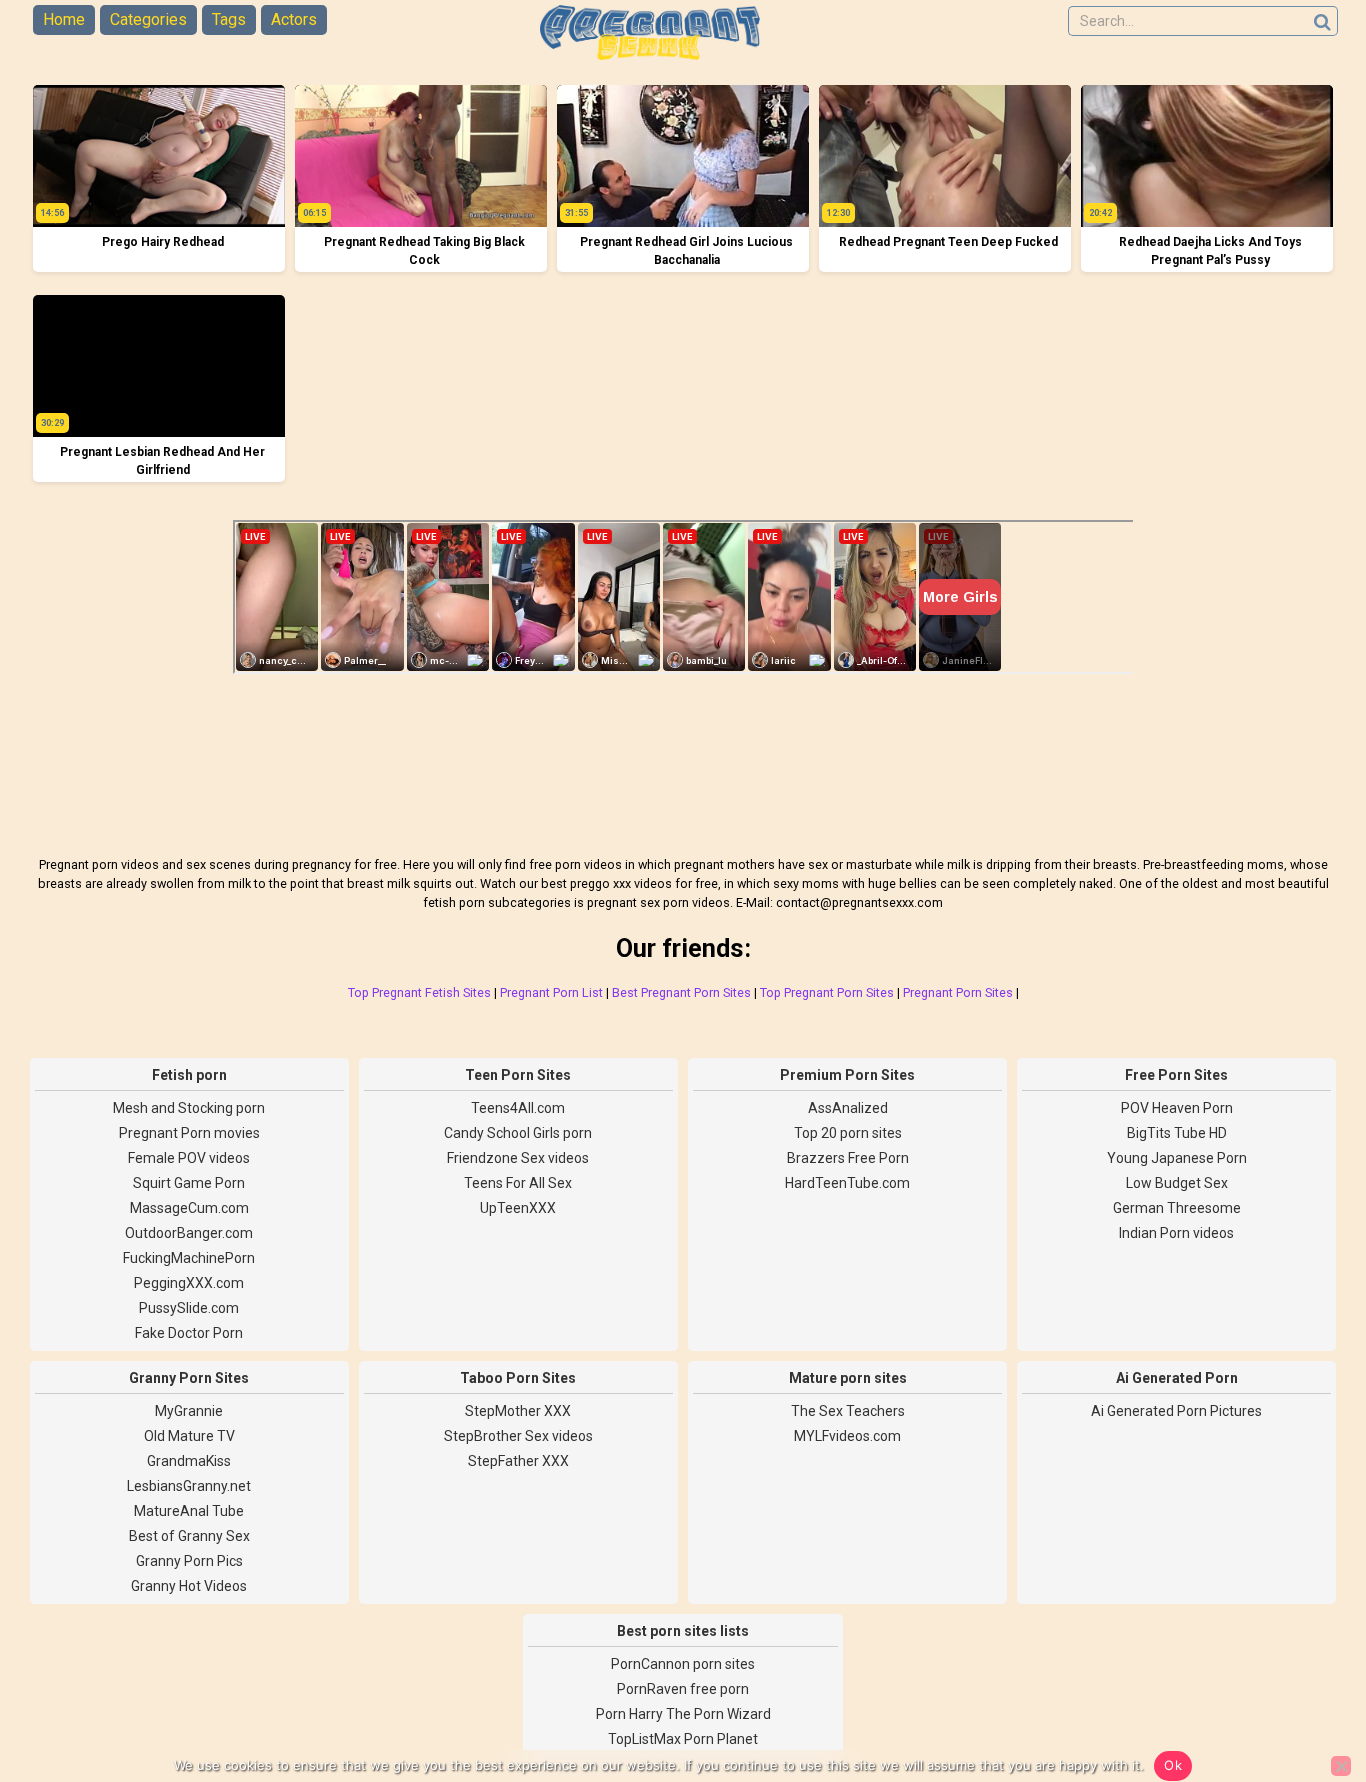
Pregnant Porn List (551, 992)
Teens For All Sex (518, 1183)
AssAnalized (848, 1108)
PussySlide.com (189, 1308)
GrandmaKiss (189, 1461)
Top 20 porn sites (848, 1133)
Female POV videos (189, 1158)
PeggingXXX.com (189, 1283)
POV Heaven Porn (1177, 1108)
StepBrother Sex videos (518, 1436)
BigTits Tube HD (1177, 1133)
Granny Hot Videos (189, 1586)
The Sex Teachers (848, 1411)
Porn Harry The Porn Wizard (683, 1714)
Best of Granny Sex (189, 1536)
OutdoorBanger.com (189, 1233)
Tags (229, 19)
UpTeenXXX (518, 1208)
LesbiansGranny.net (189, 1486)
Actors (294, 19)
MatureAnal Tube (189, 1511)
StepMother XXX (518, 1411)
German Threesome (1177, 1208)
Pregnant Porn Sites (958, 992)
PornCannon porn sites (683, 1664)
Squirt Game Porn (189, 1183)
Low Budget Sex (1177, 1183)
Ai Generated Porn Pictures (1176, 1411)
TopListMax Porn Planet (683, 1739)
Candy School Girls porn (518, 1133)
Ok (1173, 1765)
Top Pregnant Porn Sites (827, 992)
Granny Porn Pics (189, 1561)
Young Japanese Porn (1177, 1158)
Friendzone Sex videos (518, 1158)
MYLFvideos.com (847, 1436)
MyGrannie (189, 1411)
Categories (148, 19)
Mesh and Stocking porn (189, 1108)
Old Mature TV (189, 1436)
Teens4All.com (518, 1108)
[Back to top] (1306, 1692)
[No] (1341, 1766)
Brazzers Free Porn (848, 1158)
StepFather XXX (518, 1461)
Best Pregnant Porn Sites (681, 992)
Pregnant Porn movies (189, 1133)
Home (64, 19)
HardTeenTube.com (847, 1183)
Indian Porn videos (1176, 1233)
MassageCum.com (189, 1208)
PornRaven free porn (683, 1689)
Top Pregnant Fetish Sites (419, 992)
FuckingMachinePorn (189, 1258)
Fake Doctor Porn (189, 1333)
